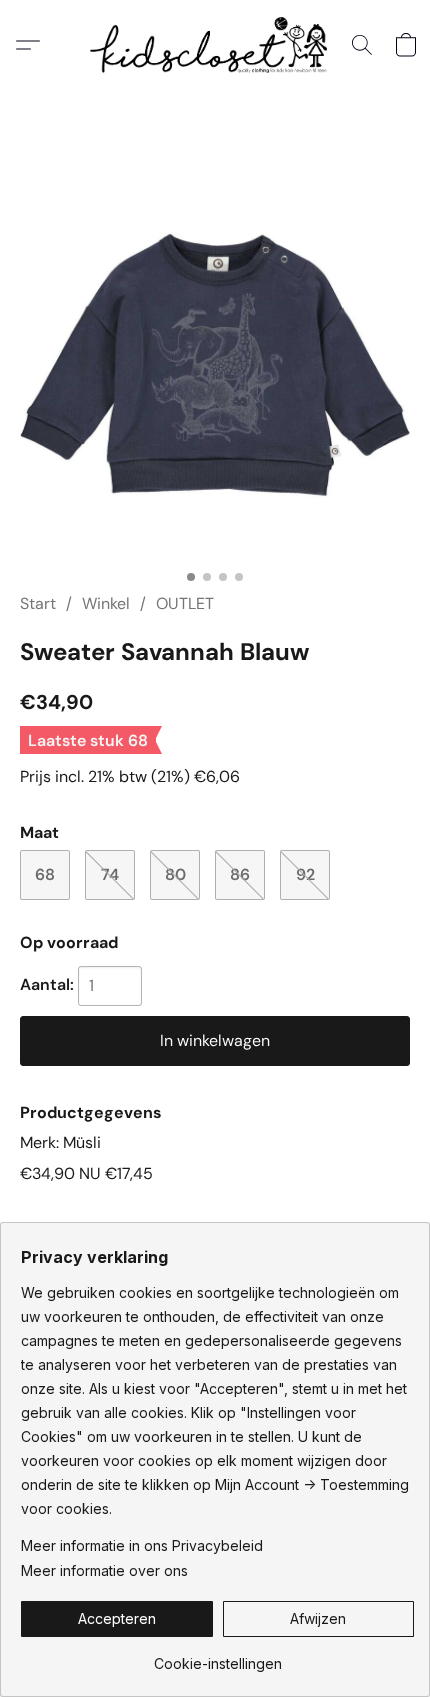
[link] (217, 1656)
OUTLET (185, 603)
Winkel (106, 603)
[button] (215, 45)
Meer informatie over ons (104, 1570)
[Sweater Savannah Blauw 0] (215, 365)
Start (38, 603)
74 (110, 874)
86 (240, 874)
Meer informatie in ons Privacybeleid (142, 1545)
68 (45, 874)
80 (175, 874)
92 (305, 874)
